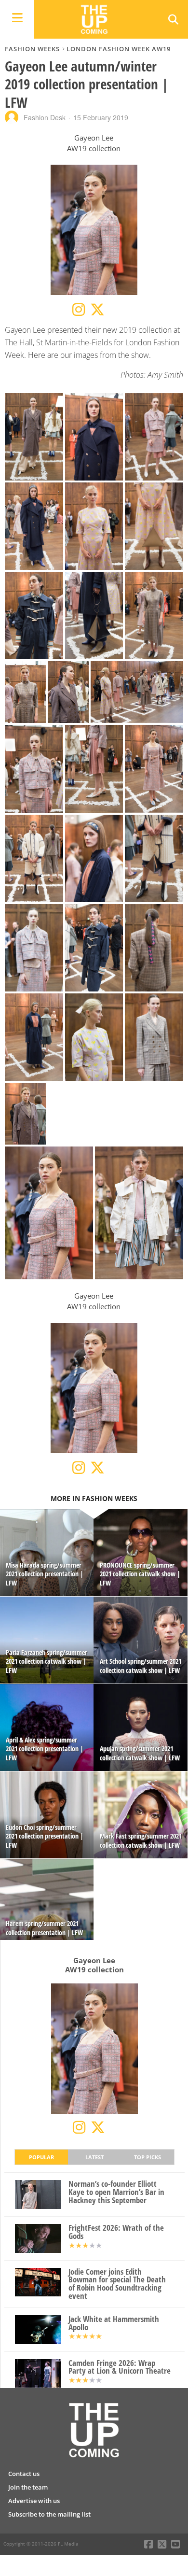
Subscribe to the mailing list (49, 2514)
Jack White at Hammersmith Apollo (114, 2323)
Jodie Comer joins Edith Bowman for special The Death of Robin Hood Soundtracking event (117, 2284)
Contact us (24, 2474)
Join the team (28, 2487)
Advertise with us (34, 2501)
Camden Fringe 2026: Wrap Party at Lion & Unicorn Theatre (120, 2367)
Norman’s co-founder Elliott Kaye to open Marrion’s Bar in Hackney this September (116, 2192)
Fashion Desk (45, 117)
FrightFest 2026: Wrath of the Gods (116, 2232)
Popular (41, 2157)
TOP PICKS (148, 2157)
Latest (94, 2157)
